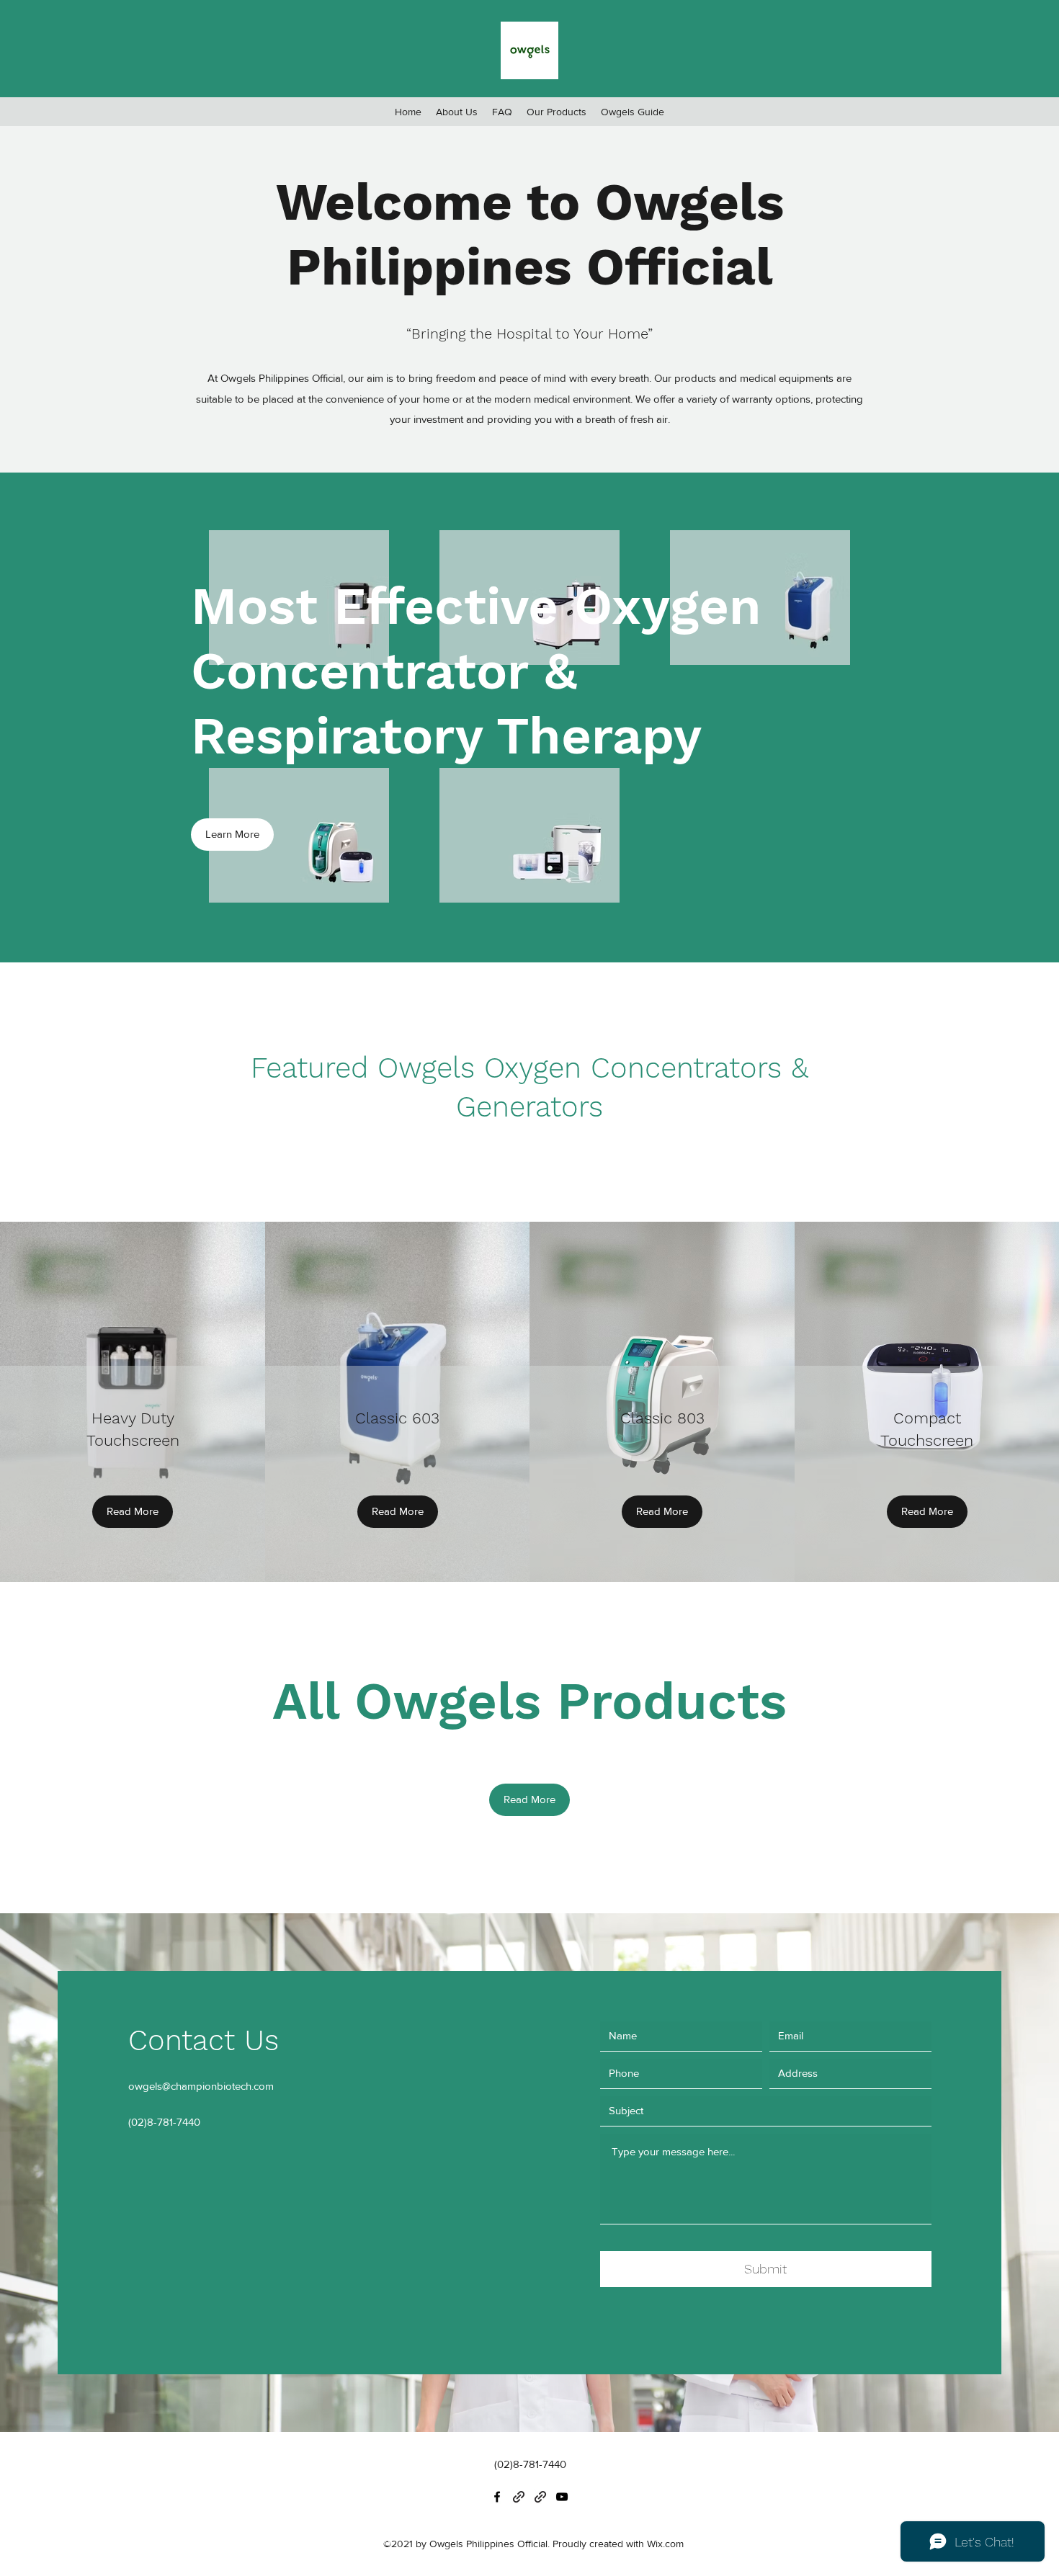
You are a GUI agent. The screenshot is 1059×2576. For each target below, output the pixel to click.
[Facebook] (497, 2497)
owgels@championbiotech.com (201, 2086)
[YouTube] (562, 2497)
